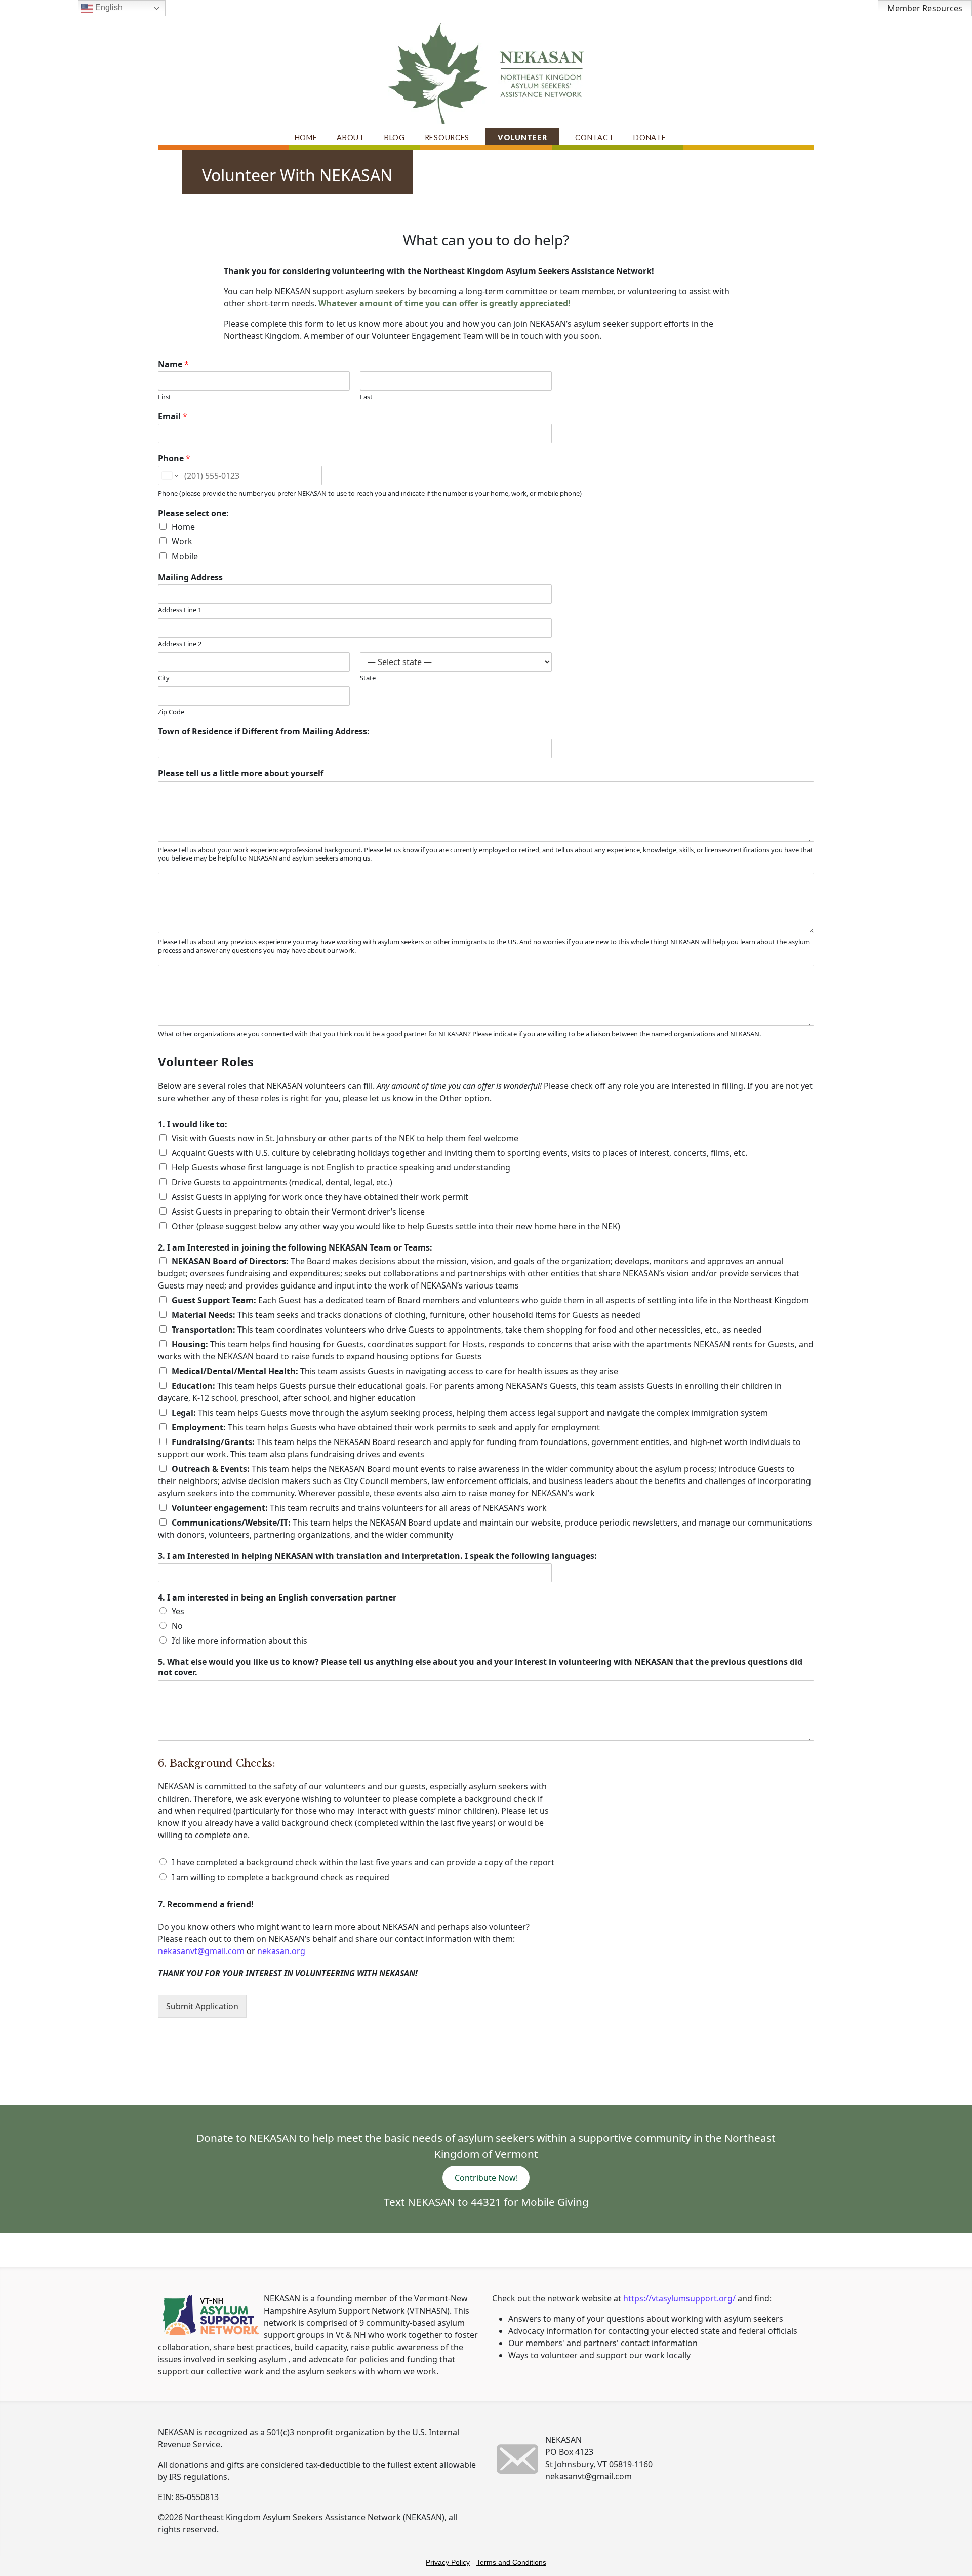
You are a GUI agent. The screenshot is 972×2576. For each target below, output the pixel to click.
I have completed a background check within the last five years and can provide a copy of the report (363, 1862)
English (108, 7)
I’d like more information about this (239, 1641)
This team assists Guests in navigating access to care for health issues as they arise (395, 1371)
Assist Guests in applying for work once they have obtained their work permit (320, 1197)
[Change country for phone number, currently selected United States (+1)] (169, 476)
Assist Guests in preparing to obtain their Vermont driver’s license (298, 1212)
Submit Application (202, 2006)
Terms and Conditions (511, 2562)
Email (173, 417)
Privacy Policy (448, 2562)
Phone (174, 459)
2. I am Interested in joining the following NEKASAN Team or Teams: (295, 1248)
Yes (178, 1611)
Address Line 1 (180, 610)
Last (366, 397)
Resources (447, 138)
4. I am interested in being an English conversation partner (277, 1598)
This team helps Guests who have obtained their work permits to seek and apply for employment (386, 1427)
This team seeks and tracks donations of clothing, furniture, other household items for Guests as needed (406, 1315)
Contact (594, 138)
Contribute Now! (486, 2178)
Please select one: (193, 513)
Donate (650, 138)
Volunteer (522, 138)
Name (173, 364)
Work (182, 541)
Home (306, 138)
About (351, 138)
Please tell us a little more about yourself (241, 774)
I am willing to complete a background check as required (280, 1877)
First (165, 397)
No (177, 1626)
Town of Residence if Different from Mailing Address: (264, 732)
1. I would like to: (193, 1125)
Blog (395, 138)
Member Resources (925, 8)
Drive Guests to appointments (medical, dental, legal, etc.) (282, 1182)
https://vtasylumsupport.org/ (679, 2298)
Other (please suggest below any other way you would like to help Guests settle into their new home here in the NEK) (396, 1226)
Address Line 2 (180, 644)
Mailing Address (190, 578)
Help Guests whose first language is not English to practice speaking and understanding (341, 1167)
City (164, 678)
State (368, 678)
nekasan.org (281, 1951)
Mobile (185, 556)
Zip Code (171, 712)
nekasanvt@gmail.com (201, 1951)
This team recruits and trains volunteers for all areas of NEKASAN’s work (359, 1508)
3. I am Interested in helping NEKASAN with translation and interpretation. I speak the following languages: (377, 1556)
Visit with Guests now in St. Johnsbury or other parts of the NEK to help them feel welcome (345, 1138)
